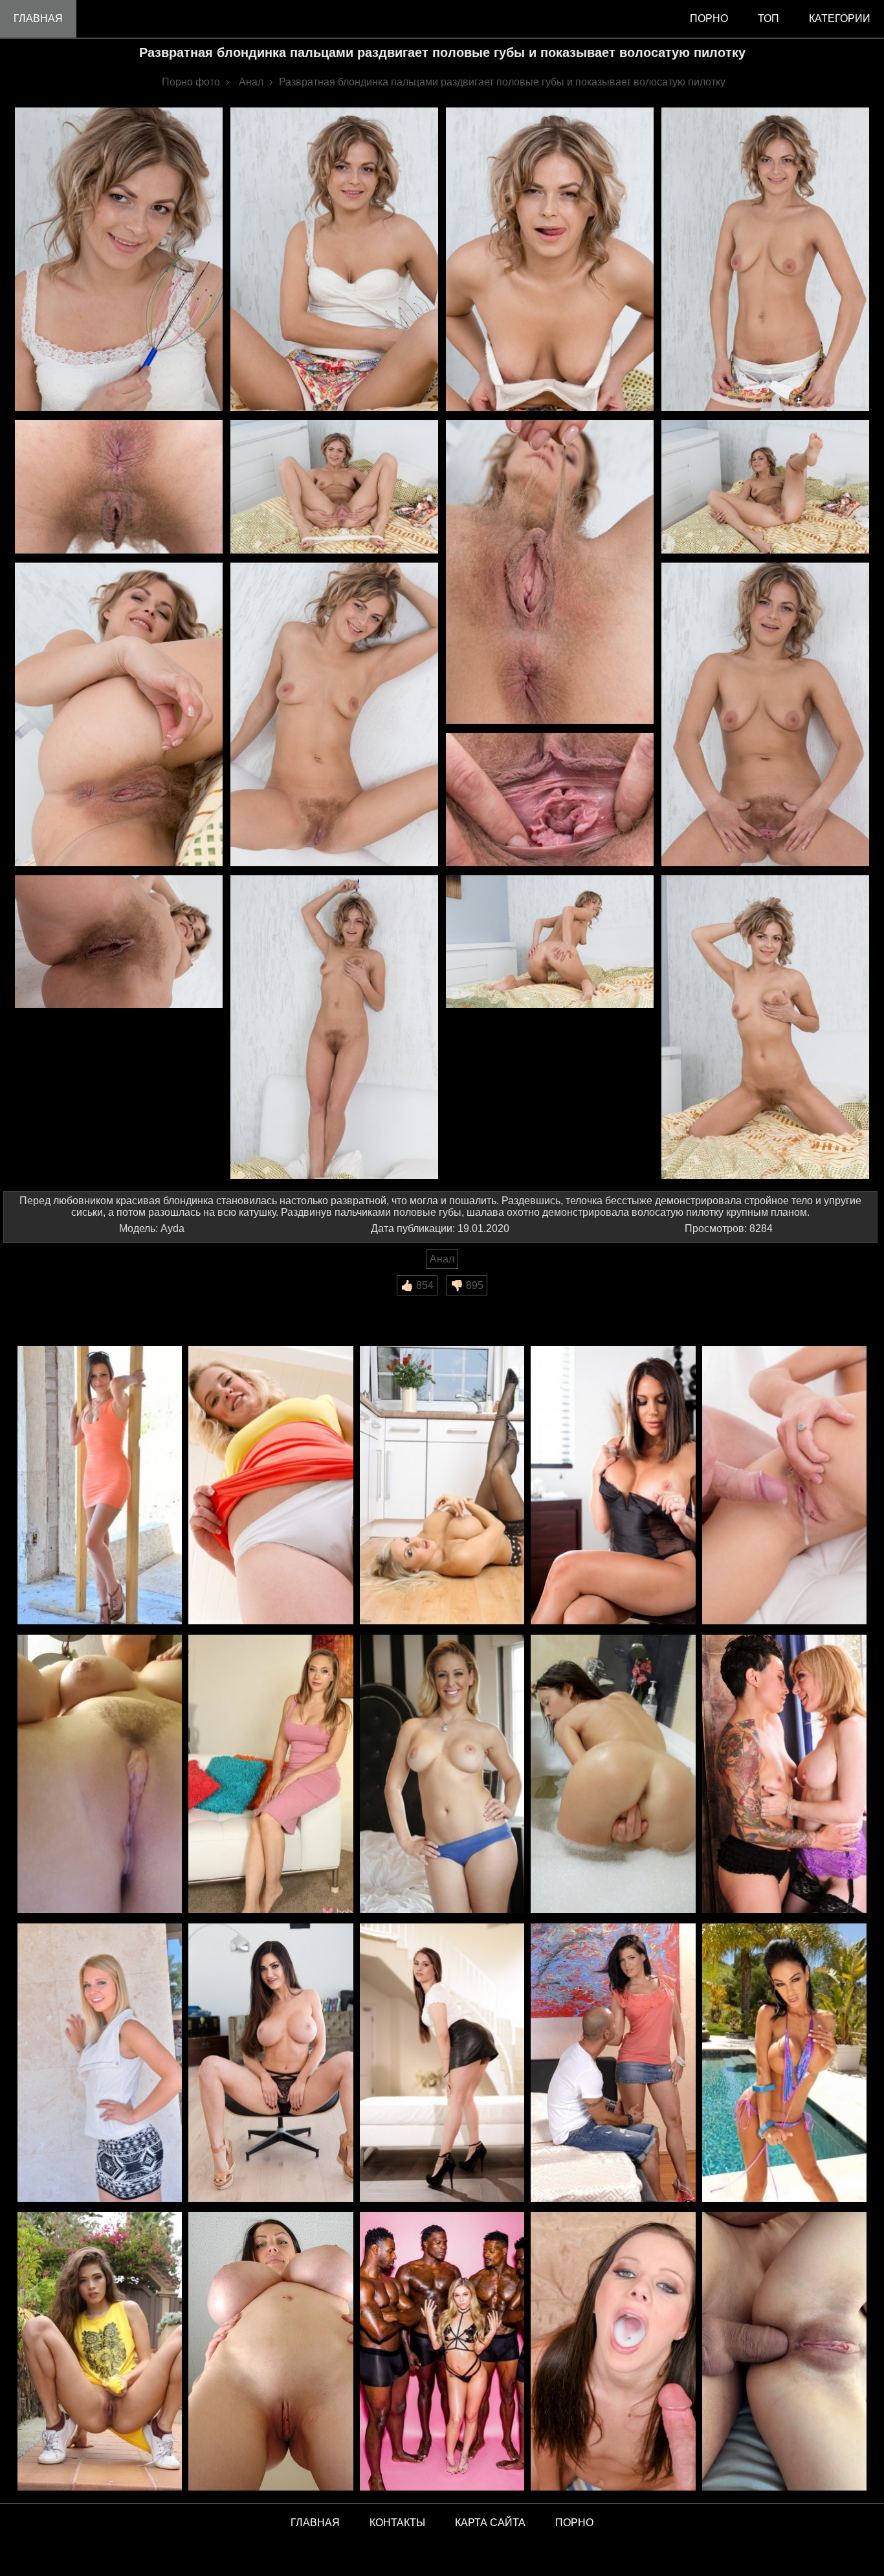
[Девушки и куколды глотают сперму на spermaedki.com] (613, 2352)
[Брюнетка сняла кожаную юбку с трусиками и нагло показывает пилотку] (442, 2064)
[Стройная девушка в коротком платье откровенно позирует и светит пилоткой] (100, 1486)
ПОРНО (574, 2523)
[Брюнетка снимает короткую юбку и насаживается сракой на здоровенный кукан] (613, 2064)
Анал (442, 1259)
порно (709, 18)
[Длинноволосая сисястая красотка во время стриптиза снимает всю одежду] (271, 2064)
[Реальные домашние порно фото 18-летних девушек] (100, 2352)
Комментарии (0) (51, 1304)
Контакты (397, 2523)
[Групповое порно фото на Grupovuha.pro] (442, 2352)
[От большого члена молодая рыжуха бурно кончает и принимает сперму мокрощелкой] (784, 1486)
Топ (768, 18)
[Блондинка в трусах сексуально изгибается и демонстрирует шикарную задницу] (271, 1486)
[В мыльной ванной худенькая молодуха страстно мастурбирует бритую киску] (613, 1775)
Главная (38, 18)
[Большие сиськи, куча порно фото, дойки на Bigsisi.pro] (271, 2352)
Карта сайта (490, 2523)
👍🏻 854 (417, 1285)
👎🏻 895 (467, 1285)
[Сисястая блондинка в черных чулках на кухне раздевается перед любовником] (442, 1486)
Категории (840, 18)
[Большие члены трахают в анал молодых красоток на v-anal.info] (784, 2352)
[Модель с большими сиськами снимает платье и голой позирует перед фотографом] (271, 1775)
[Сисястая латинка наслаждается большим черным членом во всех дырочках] (784, 2064)
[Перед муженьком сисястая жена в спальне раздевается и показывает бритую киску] (442, 1775)
